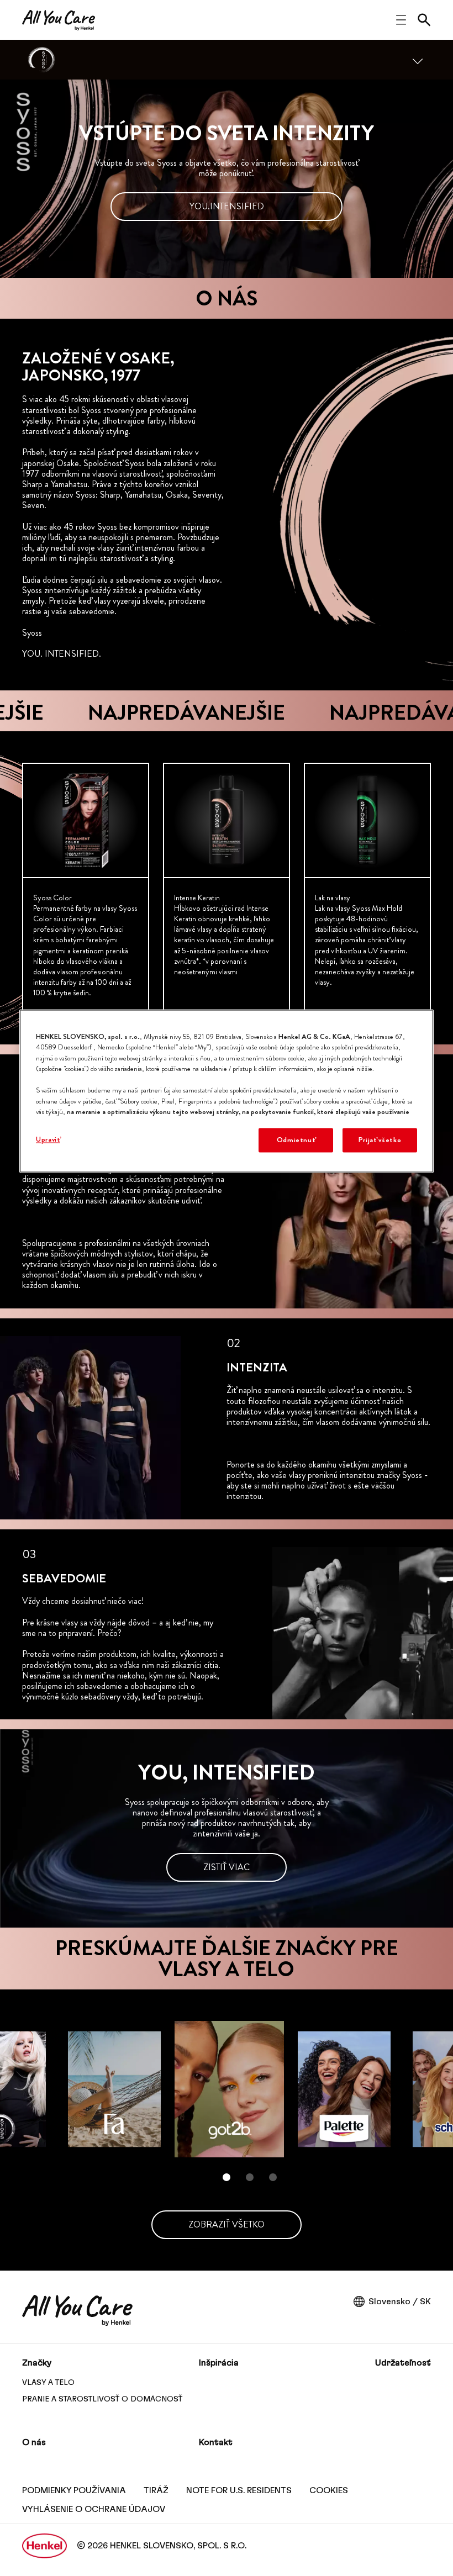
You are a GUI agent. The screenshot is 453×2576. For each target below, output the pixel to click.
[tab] (227, 2177)
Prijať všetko (380, 1140)
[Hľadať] (424, 20)
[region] (227, 1091)
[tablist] (227, 2177)
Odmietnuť (296, 1140)
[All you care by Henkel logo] (59, 20)
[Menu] (418, 60)
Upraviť (48, 1139)
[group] (227, 888)
